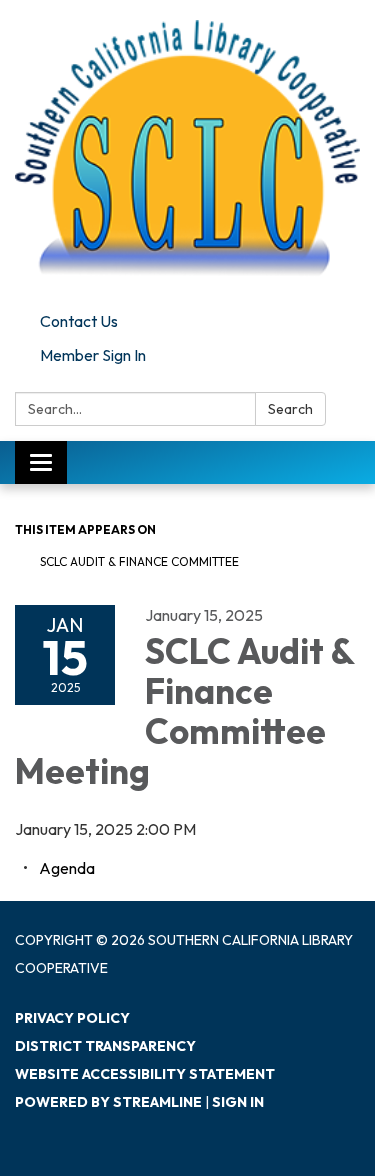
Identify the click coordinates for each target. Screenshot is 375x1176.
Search (290, 409)
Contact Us (79, 321)
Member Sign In (93, 355)
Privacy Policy (72, 1018)
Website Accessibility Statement (145, 1074)
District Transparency (105, 1046)
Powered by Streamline (108, 1102)
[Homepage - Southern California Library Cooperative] (187, 152)
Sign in (238, 1102)
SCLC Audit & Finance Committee (139, 561)
